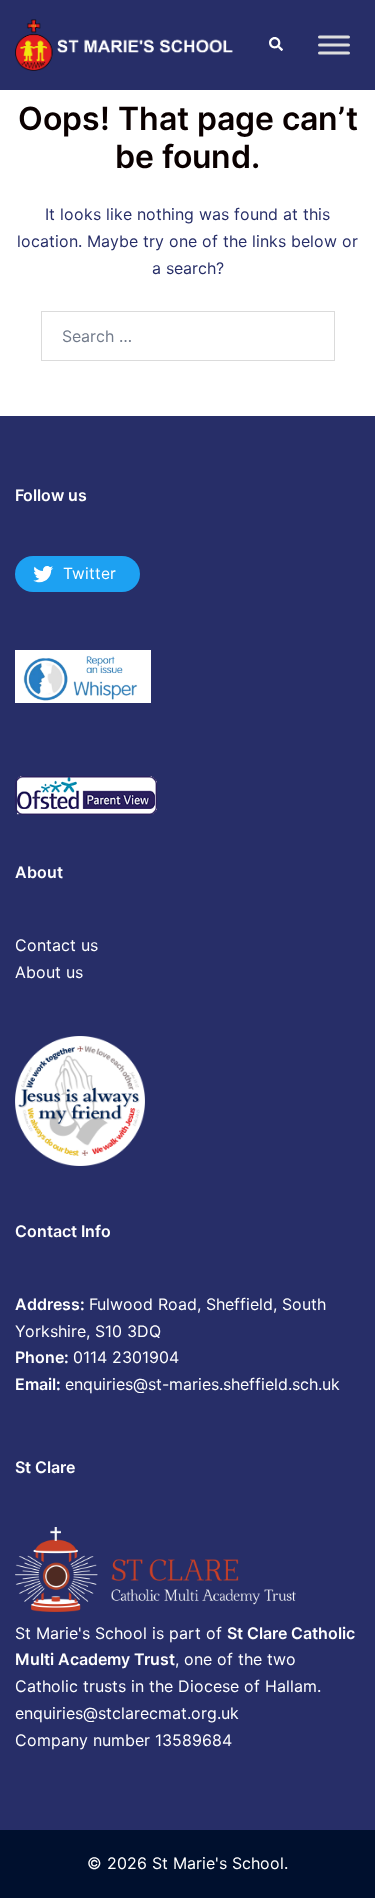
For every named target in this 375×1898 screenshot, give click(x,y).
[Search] (275, 45)
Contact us (56, 945)
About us (49, 972)
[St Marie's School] (126, 43)
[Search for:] (188, 336)
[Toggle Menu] (334, 44)
